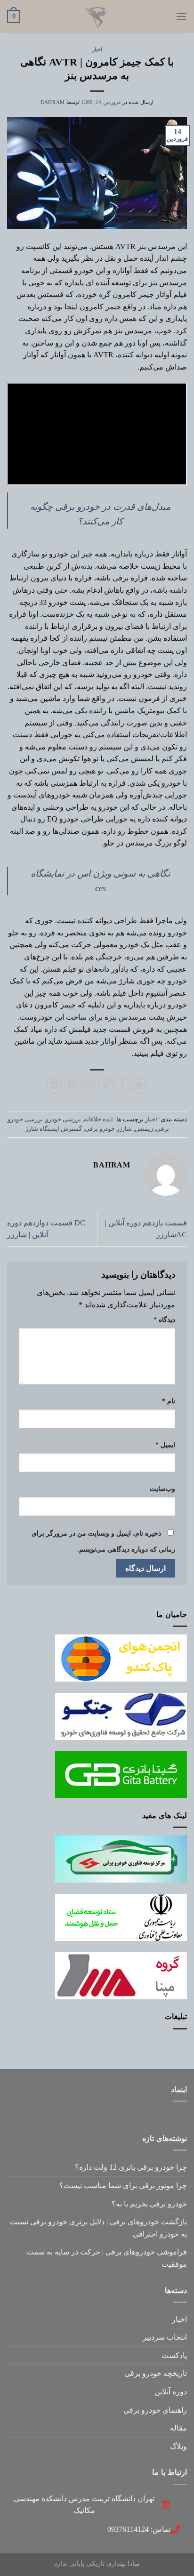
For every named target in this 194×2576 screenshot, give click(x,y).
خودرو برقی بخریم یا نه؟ (149, 2204)
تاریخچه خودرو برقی (156, 2373)
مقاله (178, 2428)
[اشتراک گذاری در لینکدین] (54, 1086)
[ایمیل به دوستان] (88, 1086)
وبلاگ (178, 2446)
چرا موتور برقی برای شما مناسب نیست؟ (123, 2186)
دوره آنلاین (171, 2392)
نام (169, 1401)
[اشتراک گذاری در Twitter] (106, 1086)
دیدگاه (164, 1320)
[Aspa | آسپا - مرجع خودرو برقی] (97, 16)
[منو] (181, 16)
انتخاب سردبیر (165, 2337)
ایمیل (165, 1445)
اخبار (97, 49)
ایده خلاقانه (98, 1119)
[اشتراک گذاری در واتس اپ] (140, 1086)
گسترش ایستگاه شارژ (54, 1129)
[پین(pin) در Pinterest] (71, 1086)
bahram (53, 102)
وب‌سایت (162, 1489)
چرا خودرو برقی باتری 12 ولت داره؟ (131, 2167)
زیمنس (144, 1129)
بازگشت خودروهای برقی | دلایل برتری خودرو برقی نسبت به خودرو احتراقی (98, 2228)
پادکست (174, 2355)
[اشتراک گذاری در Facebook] (123, 1086)
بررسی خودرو (63, 1119)
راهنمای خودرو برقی (155, 2410)
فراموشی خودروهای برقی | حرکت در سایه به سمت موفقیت (107, 2258)
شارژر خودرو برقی (108, 1129)
